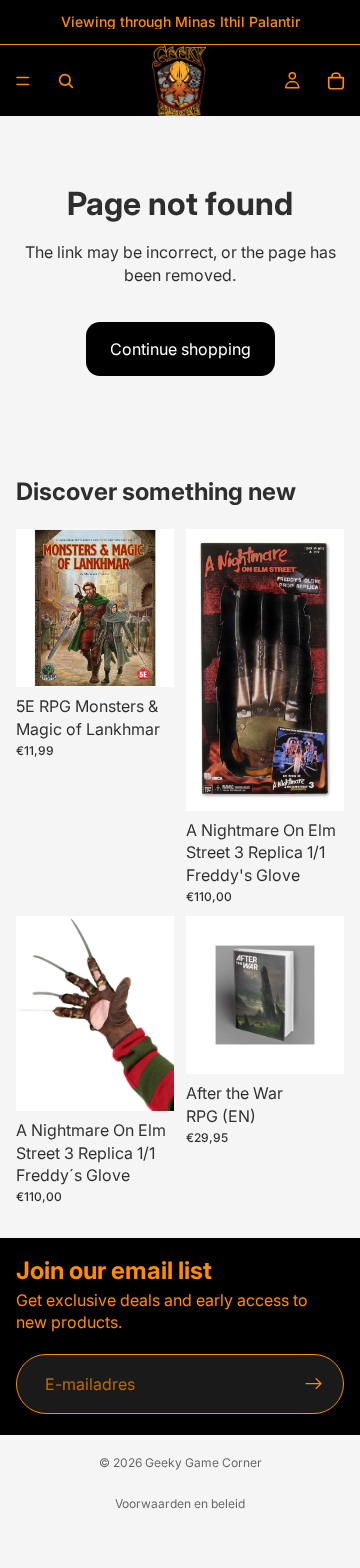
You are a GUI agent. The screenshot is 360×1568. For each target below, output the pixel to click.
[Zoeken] (66, 81)
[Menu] (23, 81)
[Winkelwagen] (336, 81)
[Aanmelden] (314, 1384)
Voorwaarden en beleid (180, 1503)
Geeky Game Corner (203, 1462)
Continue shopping (180, 349)
